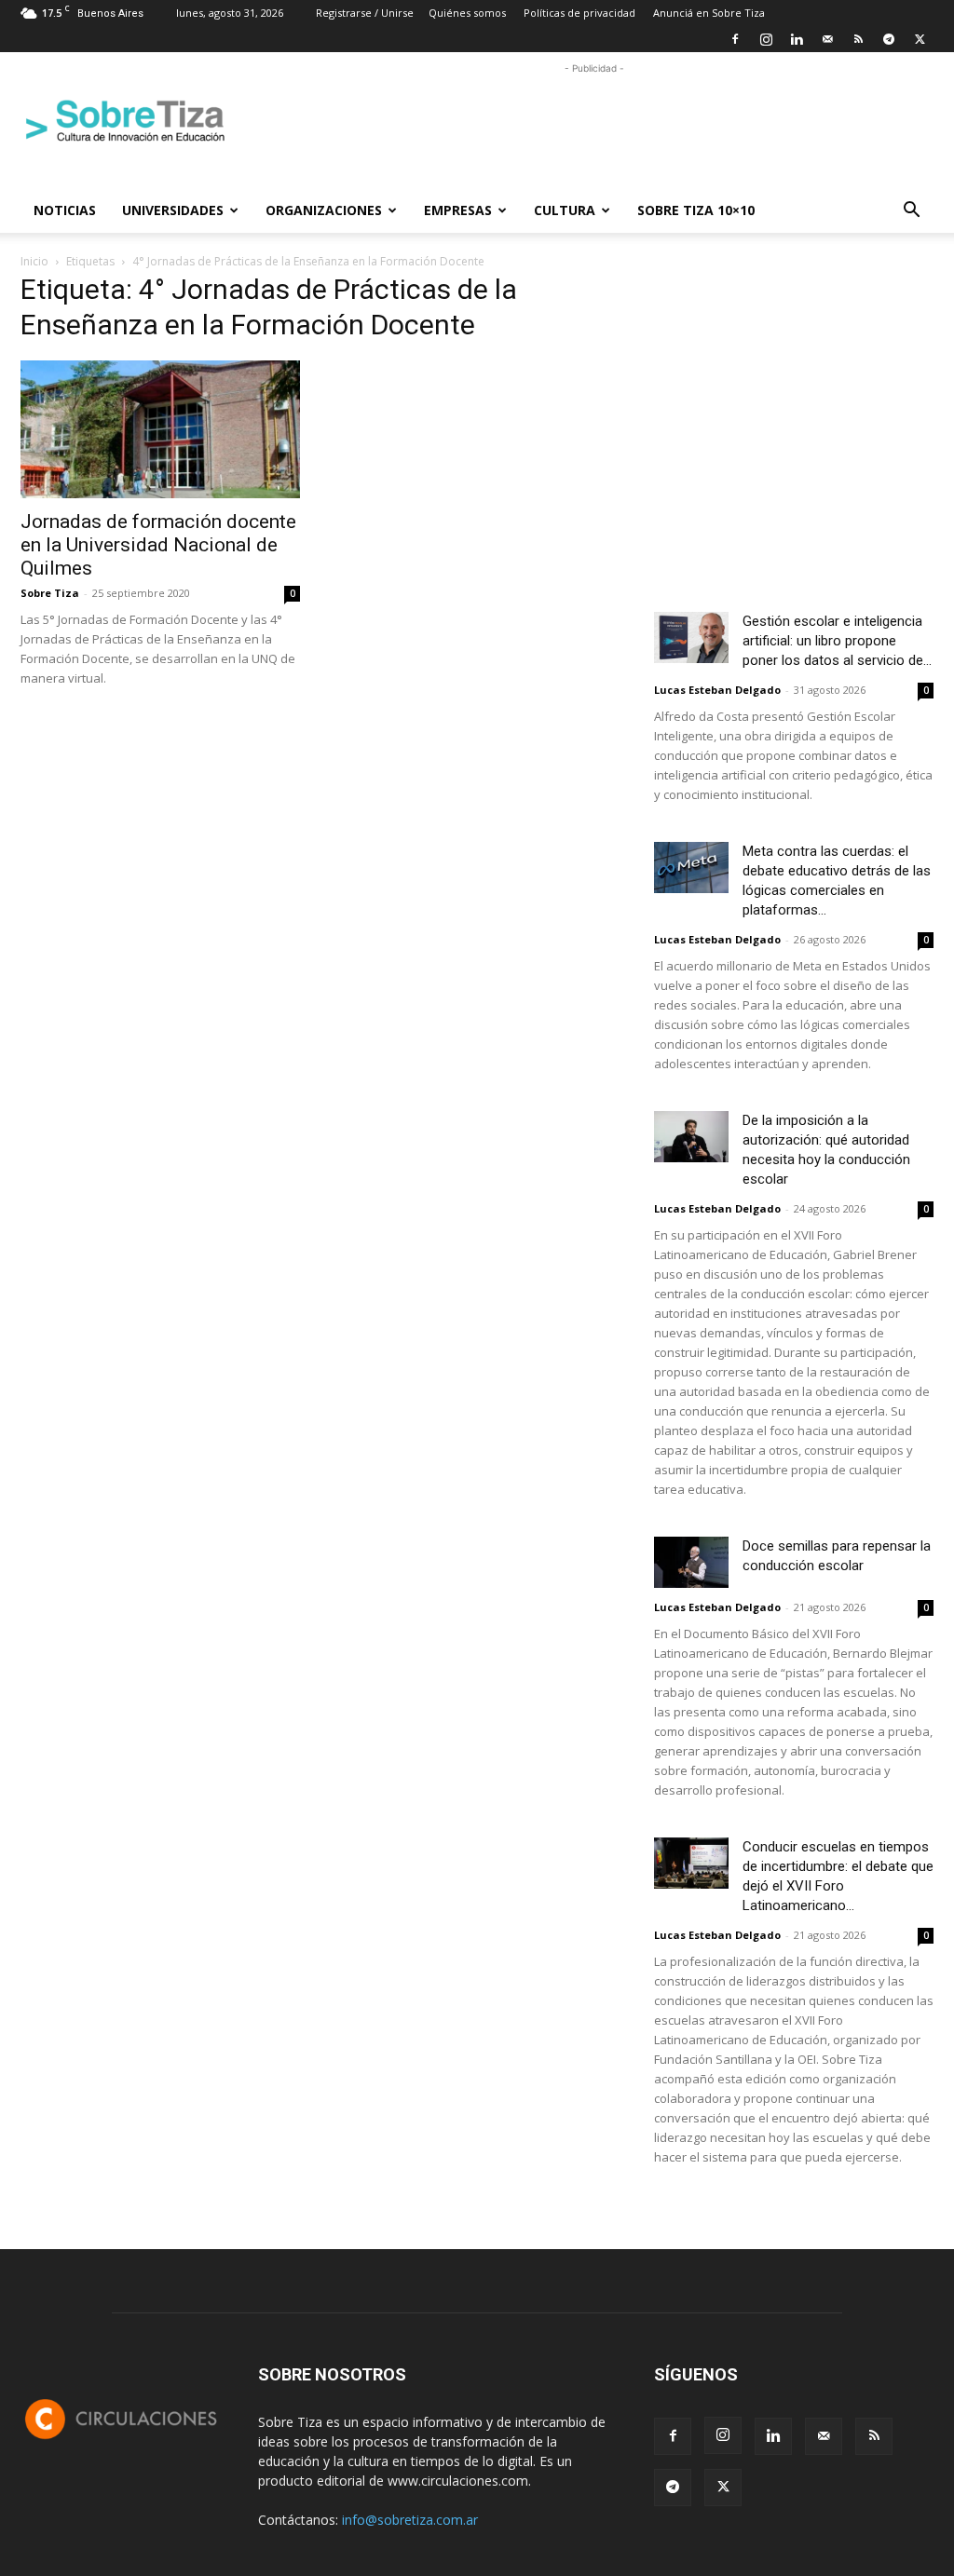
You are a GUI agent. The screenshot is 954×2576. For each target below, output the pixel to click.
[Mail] (827, 39)
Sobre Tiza (50, 593)
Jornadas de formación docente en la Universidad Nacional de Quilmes (158, 545)
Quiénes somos (467, 13)
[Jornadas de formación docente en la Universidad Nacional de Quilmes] (160, 429)
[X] (920, 39)
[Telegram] (889, 39)
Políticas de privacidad (579, 13)
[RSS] (858, 39)
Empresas (458, 210)
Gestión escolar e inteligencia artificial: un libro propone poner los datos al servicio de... (837, 641)
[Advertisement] (594, 120)
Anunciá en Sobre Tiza (709, 13)
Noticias (65, 210)
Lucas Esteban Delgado (717, 690)
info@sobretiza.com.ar (410, 2520)
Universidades (173, 210)
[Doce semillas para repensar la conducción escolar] (691, 1562)
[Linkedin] (797, 39)
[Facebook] (735, 39)
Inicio (34, 261)
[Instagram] (766, 39)
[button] (911, 212)
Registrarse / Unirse (365, 13)
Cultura (565, 210)
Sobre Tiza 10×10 (696, 210)
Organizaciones (324, 210)
